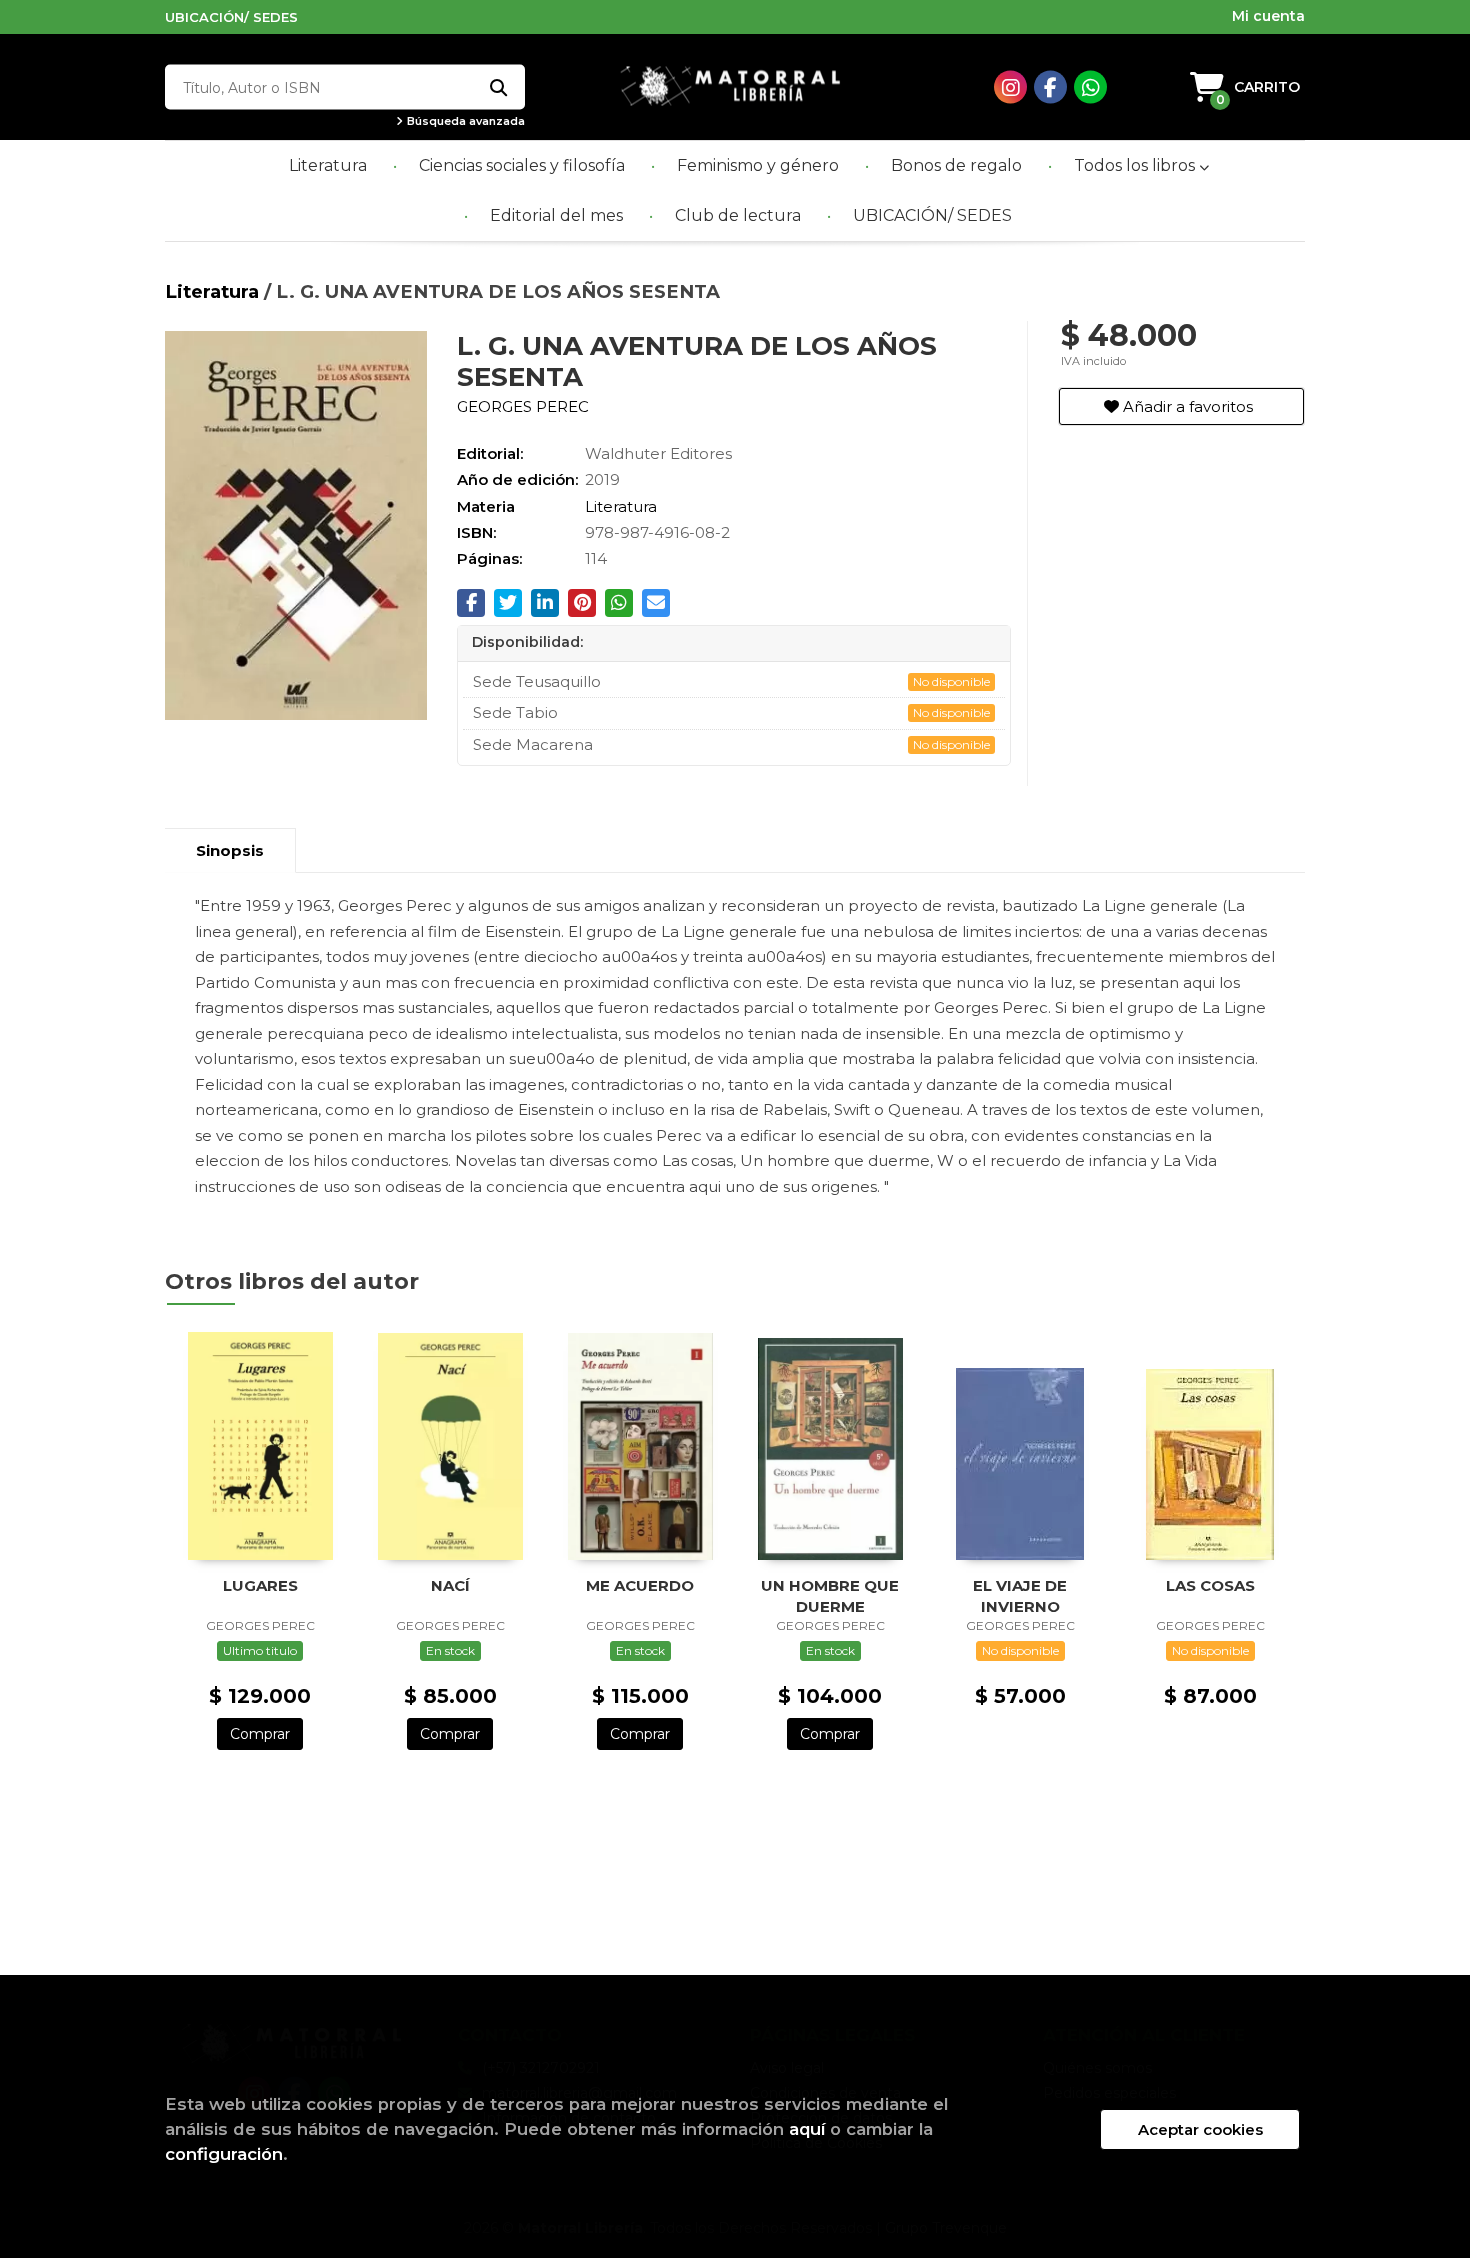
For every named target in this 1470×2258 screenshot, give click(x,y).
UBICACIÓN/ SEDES (231, 17)
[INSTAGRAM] (1010, 87)
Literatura (214, 291)
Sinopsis (230, 850)
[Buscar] (497, 87)
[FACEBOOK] (1050, 87)
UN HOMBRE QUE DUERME (830, 1595)
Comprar (260, 1734)
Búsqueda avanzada (464, 121)
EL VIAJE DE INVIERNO (1020, 1595)
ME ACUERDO (640, 1585)
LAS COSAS (1210, 1585)
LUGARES (260, 1585)
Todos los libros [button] (1136, 165)
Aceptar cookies (1200, 2129)
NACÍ (450, 1585)
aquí (807, 2129)
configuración (224, 2154)
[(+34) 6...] (1090, 87)
